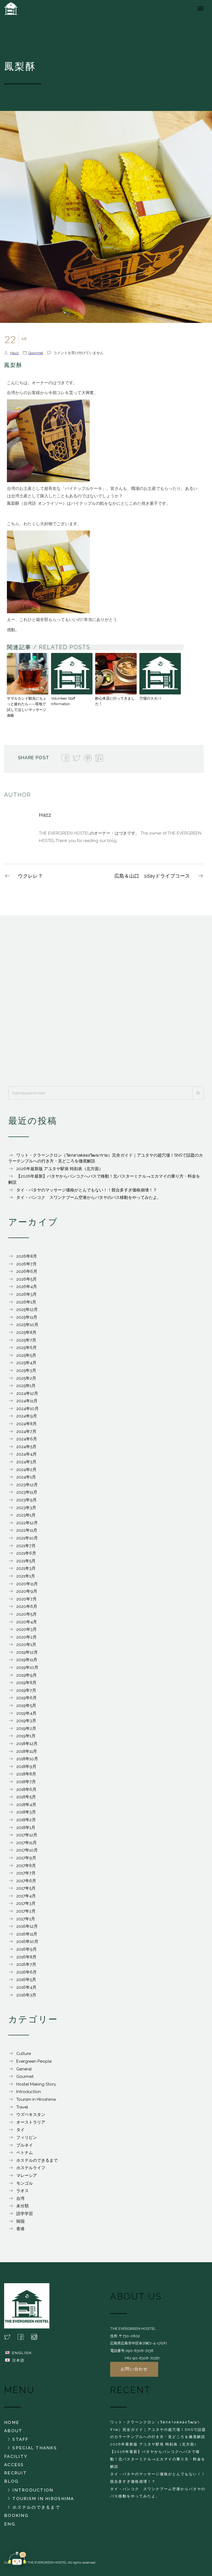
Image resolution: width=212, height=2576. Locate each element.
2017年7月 (26, 1873)
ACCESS (14, 2465)
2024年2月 (26, 1470)
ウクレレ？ (30, 876)
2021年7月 (26, 1546)
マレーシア (27, 2176)
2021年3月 (26, 1568)
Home (12, 2423)
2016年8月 (26, 1957)
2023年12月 (27, 1485)
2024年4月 (26, 1454)
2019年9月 (26, 1675)
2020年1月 (26, 1645)
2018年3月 (26, 1812)
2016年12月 (27, 1926)
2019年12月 (27, 1652)
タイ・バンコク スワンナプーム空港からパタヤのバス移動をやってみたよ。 (89, 1197)
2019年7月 (26, 1690)
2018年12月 (27, 1744)
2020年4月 (27, 1622)
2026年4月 (27, 1287)
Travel (22, 2107)
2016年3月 (26, 1995)
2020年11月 (27, 1584)
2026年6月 (27, 1271)
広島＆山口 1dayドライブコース (152, 876)
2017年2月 (26, 1911)
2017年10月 (27, 1850)
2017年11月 (26, 1843)
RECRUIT (15, 2473)
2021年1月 (26, 1576)
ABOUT (13, 2431)
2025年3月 (26, 1371)
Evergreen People (34, 2061)
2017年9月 (26, 1858)
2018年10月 (27, 1759)
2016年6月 (26, 1972)
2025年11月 (27, 1317)
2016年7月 (26, 1964)
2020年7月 (26, 1599)
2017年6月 (26, 1881)
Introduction (29, 2092)
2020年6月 (27, 1606)
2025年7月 (26, 1340)
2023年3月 (26, 1508)
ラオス (22, 2191)
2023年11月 (27, 1492)
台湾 (20, 2198)
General (24, 2069)
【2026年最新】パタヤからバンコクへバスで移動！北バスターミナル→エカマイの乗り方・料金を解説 (158, 2459)
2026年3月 (26, 1294)
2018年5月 (26, 1797)
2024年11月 (27, 1401)
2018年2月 (26, 1820)
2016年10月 (27, 1942)
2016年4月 (26, 1987)
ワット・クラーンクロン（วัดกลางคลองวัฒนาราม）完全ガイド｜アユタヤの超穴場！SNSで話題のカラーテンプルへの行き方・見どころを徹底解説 (158, 2429)
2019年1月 (26, 1736)
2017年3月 (26, 1903)
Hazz (14, 353)
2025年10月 (27, 1325)
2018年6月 (26, 1789)
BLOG (11, 2481)
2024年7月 (26, 1432)
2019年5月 (26, 1706)
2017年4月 (26, 1896)
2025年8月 (26, 1332)
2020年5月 (26, 1614)
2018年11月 (27, 1751)
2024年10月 (27, 1409)
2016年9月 (26, 1949)
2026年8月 (27, 1256)
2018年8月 (26, 1774)
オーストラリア (31, 2122)
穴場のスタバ (150, 698)
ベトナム (25, 2153)
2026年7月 (26, 1264)
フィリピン (27, 2137)
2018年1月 (26, 1828)
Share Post (34, 758)
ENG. (10, 2524)
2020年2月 (26, 1637)
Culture (24, 2054)
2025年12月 (27, 1310)
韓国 (20, 2221)
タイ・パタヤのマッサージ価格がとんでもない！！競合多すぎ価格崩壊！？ (87, 1190)
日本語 (18, 2360)
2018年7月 (26, 1782)
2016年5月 (26, 1980)
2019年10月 (27, 1667)
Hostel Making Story (36, 2084)
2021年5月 (26, 1561)
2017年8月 (26, 1866)
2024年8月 (26, 1424)
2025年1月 (26, 1386)
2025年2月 (26, 1378)
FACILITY (16, 2457)
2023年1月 (26, 1515)
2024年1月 (26, 1477)
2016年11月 (27, 1934)
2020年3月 (26, 1629)
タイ (20, 2130)
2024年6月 (27, 1439)
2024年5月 (26, 1447)
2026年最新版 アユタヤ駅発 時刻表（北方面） (60, 1169)
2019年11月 (27, 1660)
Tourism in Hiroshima (36, 2099)
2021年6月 (26, 1553)
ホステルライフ (31, 2168)
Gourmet (36, 353)
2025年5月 (26, 1355)
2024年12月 (27, 1393)
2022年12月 (27, 1523)
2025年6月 (26, 1348)
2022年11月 (27, 1530)
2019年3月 (26, 1721)
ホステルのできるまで (37, 2160)
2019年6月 (26, 1698)
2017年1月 (26, 1919)
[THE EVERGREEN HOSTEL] (18, 8)
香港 (20, 2229)
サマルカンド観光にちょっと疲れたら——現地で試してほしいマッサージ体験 (27, 707)
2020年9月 (27, 1591)
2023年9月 (26, 1500)
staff (20, 2439)
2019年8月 (26, 1683)
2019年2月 (26, 1728)
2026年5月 (26, 1279)
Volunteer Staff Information (63, 701)
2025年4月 (26, 1363)
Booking (16, 2516)
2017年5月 (26, 1888)
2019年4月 (26, 1713)
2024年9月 (27, 1416)
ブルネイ (25, 2145)
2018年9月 (26, 1767)
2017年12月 (27, 1835)
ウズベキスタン (31, 2115)
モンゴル (25, 2183)
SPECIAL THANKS (35, 2448)
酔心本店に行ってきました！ (115, 701)
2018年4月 (26, 1805)
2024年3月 (26, 1462)
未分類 (22, 2206)
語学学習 (25, 2214)
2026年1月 (26, 1302)
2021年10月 (27, 1538)
